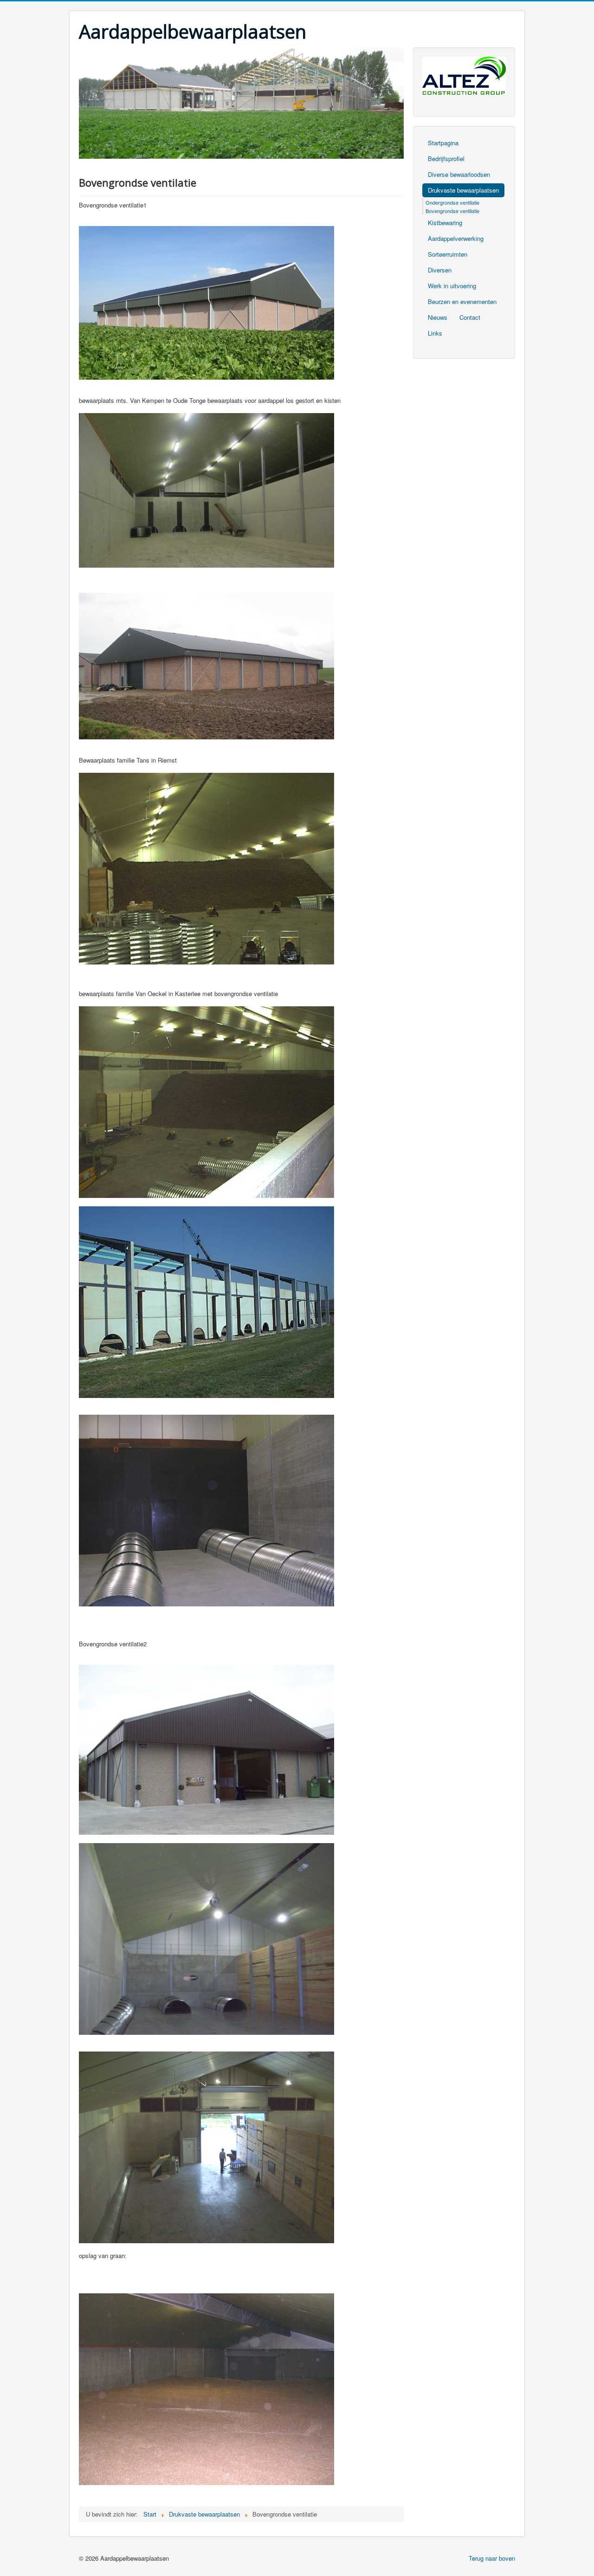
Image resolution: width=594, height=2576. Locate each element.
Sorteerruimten (448, 254)
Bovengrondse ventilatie (452, 211)
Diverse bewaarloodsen (459, 174)
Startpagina (443, 143)
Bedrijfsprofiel (446, 159)
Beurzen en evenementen (462, 301)
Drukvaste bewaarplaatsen (463, 190)
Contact (470, 317)
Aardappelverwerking (456, 238)
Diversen (440, 270)
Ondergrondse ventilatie (452, 202)
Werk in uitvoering (452, 286)
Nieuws (438, 317)
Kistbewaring (445, 223)
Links (435, 333)
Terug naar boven (492, 2558)
